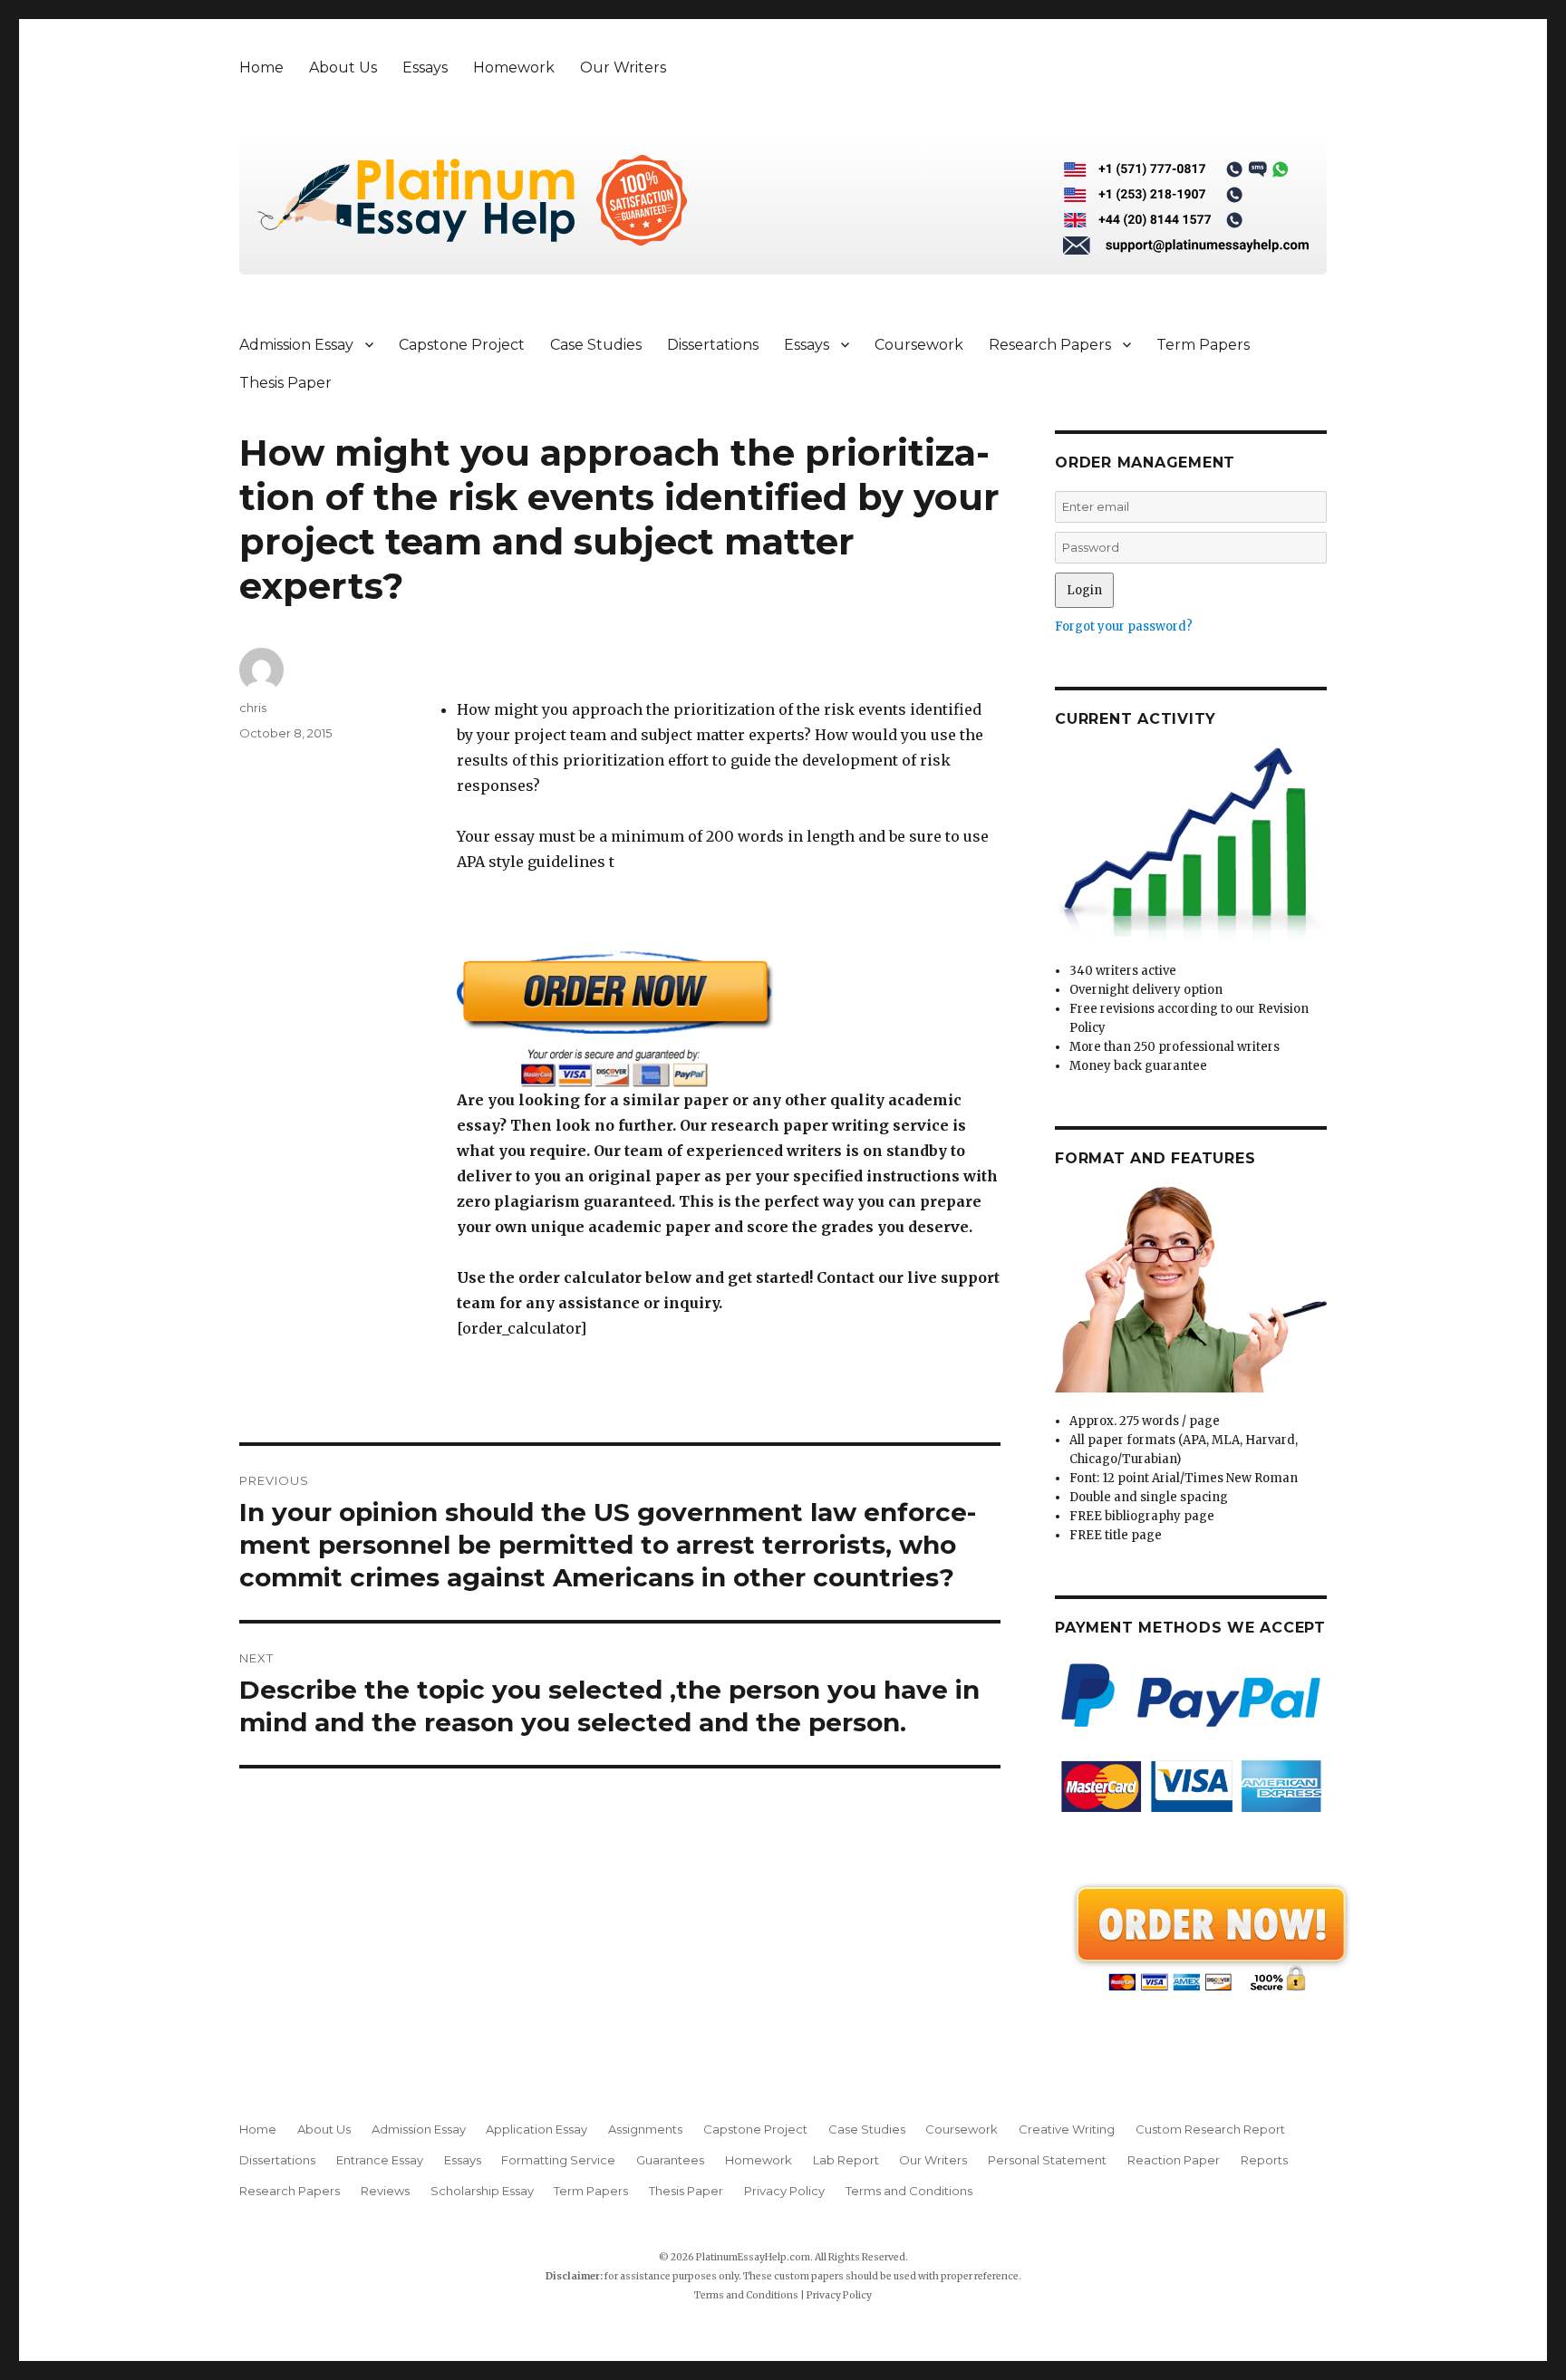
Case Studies (596, 345)
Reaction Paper (1174, 2160)
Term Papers (1203, 345)
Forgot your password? (1124, 626)
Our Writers (623, 67)
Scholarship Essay (482, 2191)
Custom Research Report (1210, 2129)
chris (253, 708)
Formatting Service (558, 2160)
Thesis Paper (285, 383)
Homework (514, 67)
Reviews (385, 2191)
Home (261, 67)
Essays (425, 67)
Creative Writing (1067, 2129)
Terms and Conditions (909, 2191)
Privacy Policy (784, 2191)
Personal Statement (1047, 2160)
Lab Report (846, 2160)
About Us (343, 67)
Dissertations (713, 345)
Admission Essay (296, 345)
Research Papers (1050, 345)
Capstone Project (462, 345)
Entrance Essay (380, 2160)
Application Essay (536, 2129)
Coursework (919, 345)
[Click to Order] (729, 1019)
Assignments (645, 2129)
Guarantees (670, 2160)
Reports (1264, 2160)
